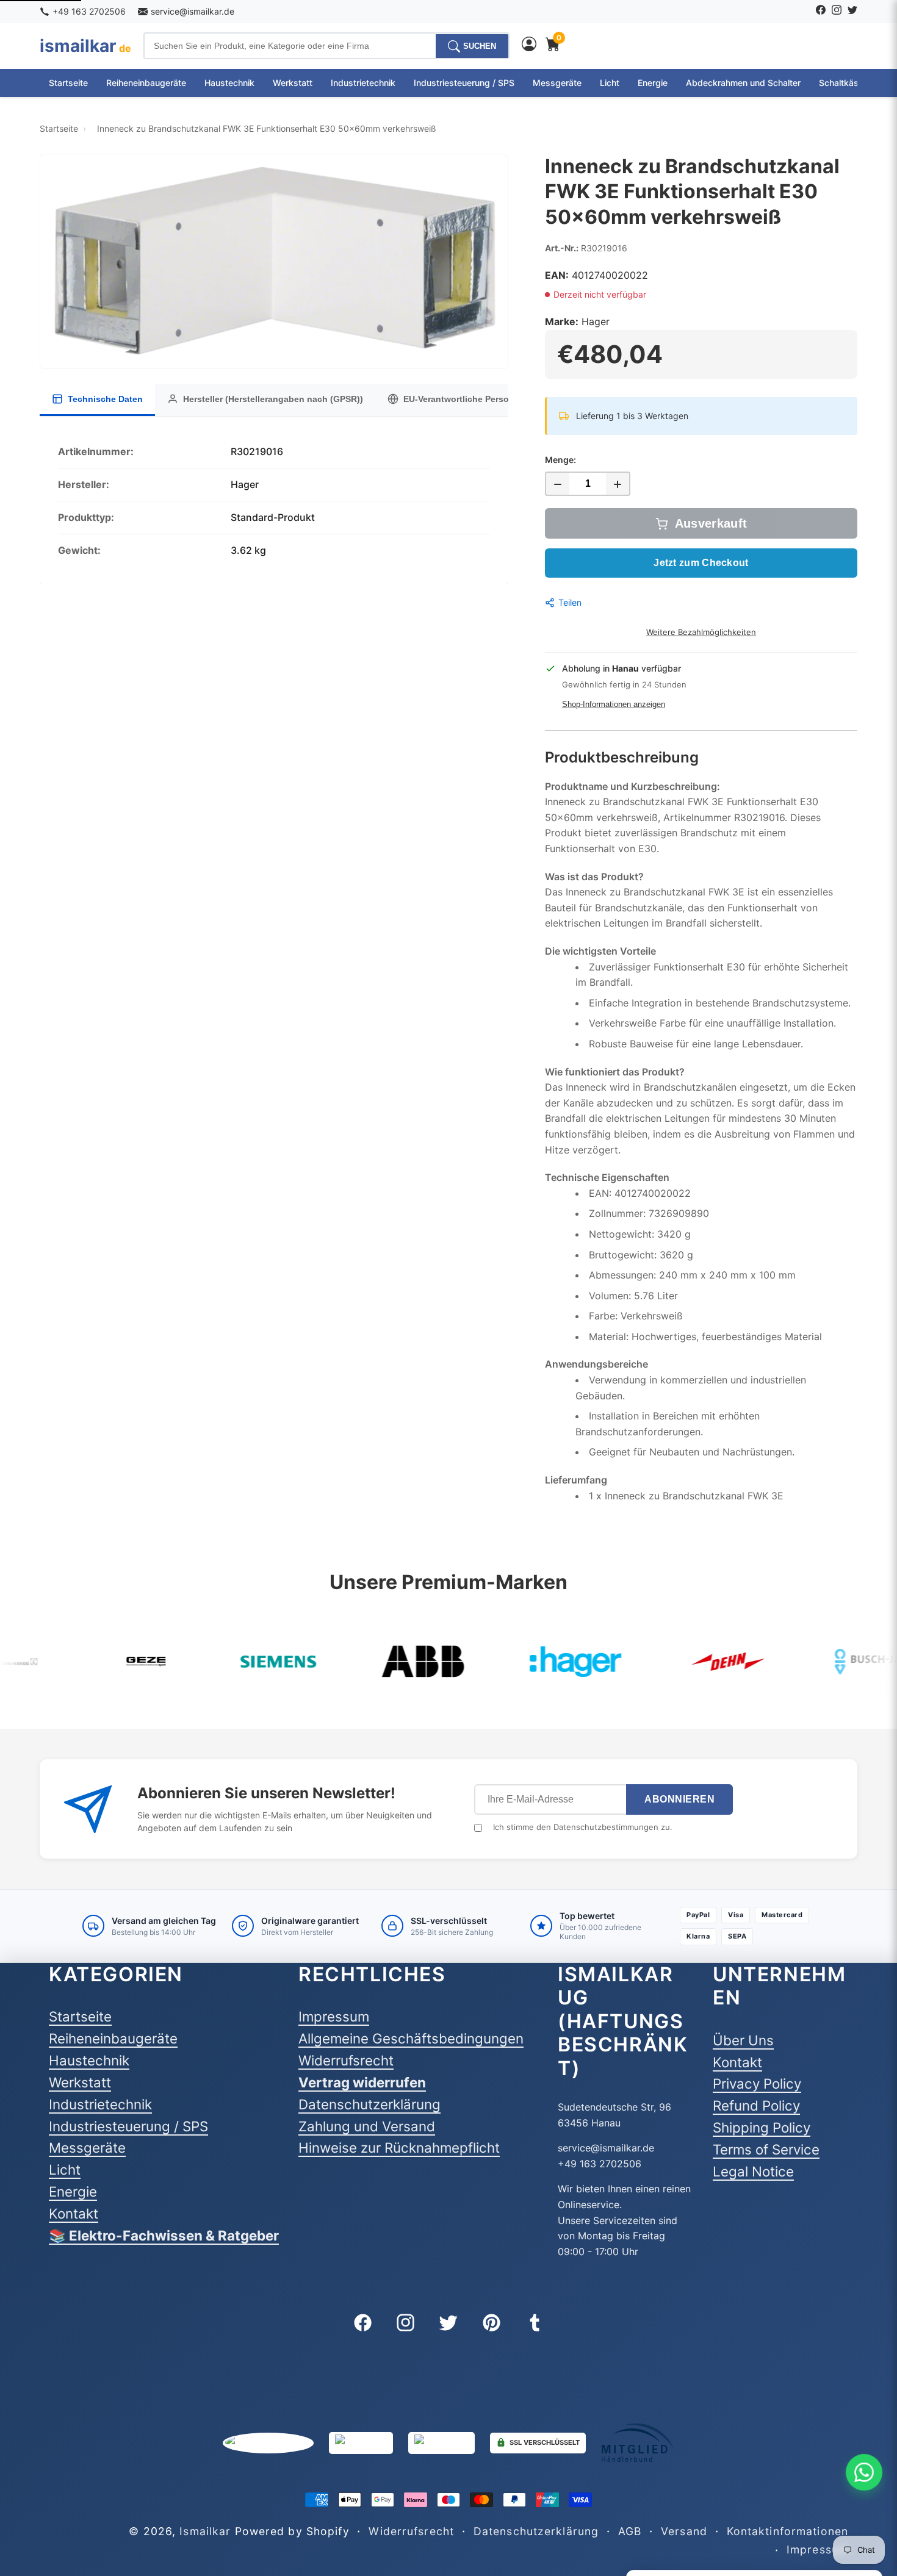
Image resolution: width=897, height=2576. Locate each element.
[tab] (97, 400)
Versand (684, 2531)
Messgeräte (557, 83)
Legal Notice (753, 2171)
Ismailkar (205, 2531)
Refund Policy (756, 2105)
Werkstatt (293, 83)
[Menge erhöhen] (618, 484)
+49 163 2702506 (89, 11)
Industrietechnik (363, 83)
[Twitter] (852, 12)
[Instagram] (837, 12)
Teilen (570, 602)
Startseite (68, 83)
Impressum (334, 2016)
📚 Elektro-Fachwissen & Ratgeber (164, 2235)
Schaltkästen (845, 83)
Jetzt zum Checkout (701, 563)
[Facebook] (821, 12)
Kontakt (74, 2213)
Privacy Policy (757, 2083)
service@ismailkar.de (193, 11)
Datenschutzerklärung (369, 2104)
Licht (610, 83)
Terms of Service (766, 2149)
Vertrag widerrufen (362, 2082)
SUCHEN (480, 46)
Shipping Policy (762, 2127)
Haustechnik (229, 83)
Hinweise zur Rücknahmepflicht (399, 2147)
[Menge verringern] (557, 484)
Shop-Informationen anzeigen (614, 704)
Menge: (560, 460)
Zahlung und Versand (367, 2126)
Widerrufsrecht (346, 2060)
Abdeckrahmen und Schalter (743, 83)
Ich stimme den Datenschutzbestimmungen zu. (583, 1827)
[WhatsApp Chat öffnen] (864, 2472)
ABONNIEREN (679, 1799)
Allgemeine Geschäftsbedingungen (411, 2038)
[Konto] (529, 46)
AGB (630, 2531)
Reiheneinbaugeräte (146, 83)
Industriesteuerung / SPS (464, 83)
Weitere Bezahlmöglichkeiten (701, 632)
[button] (274, 261)
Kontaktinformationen (787, 2531)
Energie (653, 83)
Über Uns (743, 2040)
